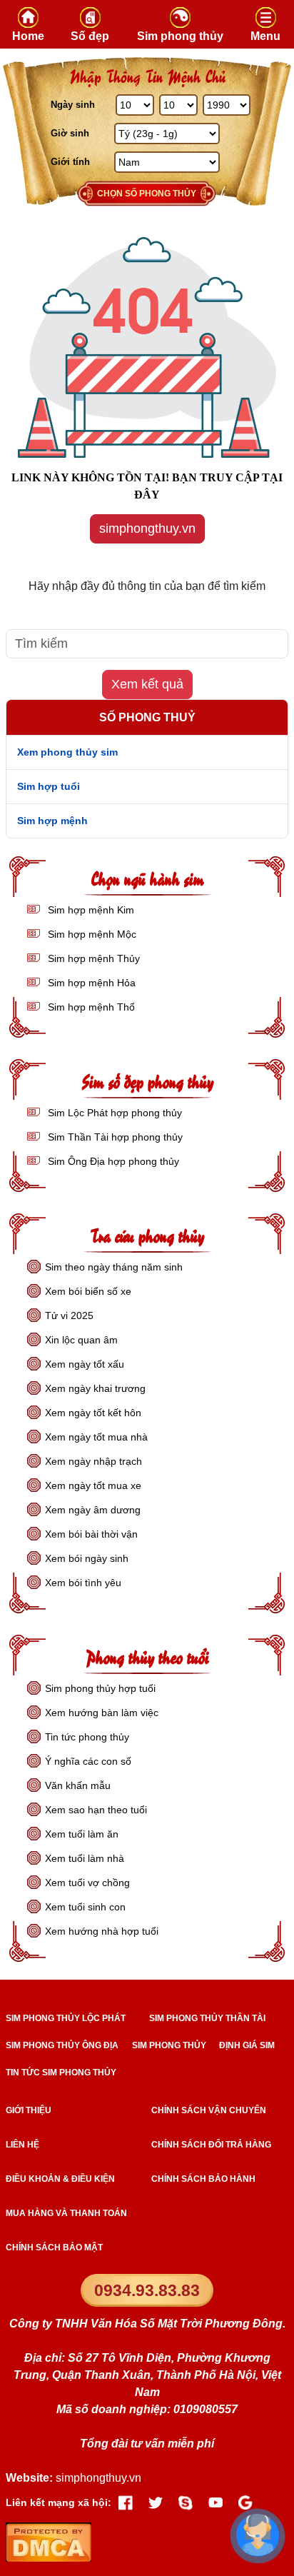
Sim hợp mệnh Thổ (90, 1007)
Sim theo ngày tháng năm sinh (114, 1267)
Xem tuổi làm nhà (85, 1858)
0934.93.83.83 (147, 2290)
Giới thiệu (29, 2110)
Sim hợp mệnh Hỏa (90, 983)
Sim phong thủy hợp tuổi (100, 1688)
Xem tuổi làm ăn (82, 1834)
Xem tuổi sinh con (85, 1907)
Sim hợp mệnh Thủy (92, 958)
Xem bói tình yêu (83, 1583)
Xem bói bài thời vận (91, 1534)
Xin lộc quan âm (81, 1340)
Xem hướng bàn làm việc (102, 1713)
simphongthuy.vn (147, 528)
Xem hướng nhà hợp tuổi (102, 1931)
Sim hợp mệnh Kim (90, 910)
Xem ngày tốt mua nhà (96, 1437)
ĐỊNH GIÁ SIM (247, 2045)
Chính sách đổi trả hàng (211, 2145)
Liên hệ (22, 2145)
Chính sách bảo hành (203, 2179)
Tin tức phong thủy (87, 1737)
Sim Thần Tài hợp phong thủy (114, 1137)
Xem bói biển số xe (88, 1291)
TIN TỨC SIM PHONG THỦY (61, 2073)
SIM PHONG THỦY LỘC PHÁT (66, 2018)
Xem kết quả (147, 684)
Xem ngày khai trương (95, 1388)
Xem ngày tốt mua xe (93, 1485)
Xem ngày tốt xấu (85, 1364)
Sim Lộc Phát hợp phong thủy (113, 1113)
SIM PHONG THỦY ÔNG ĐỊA (62, 2045)
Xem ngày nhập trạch (93, 1461)
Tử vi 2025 (69, 1315)
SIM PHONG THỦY (169, 2045)
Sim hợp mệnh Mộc (91, 934)
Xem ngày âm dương (93, 1510)
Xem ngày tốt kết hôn (93, 1413)
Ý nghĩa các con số (88, 1761)
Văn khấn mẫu (78, 1785)
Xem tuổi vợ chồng (87, 1883)
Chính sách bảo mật (54, 2247)
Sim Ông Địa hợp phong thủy (112, 1161)
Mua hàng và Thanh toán (66, 2213)
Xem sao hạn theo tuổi (96, 1810)
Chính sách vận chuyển (209, 2110)
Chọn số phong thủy (147, 194)
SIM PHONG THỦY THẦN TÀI (207, 2018)
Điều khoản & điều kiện (60, 2179)
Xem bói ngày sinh (87, 1558)
